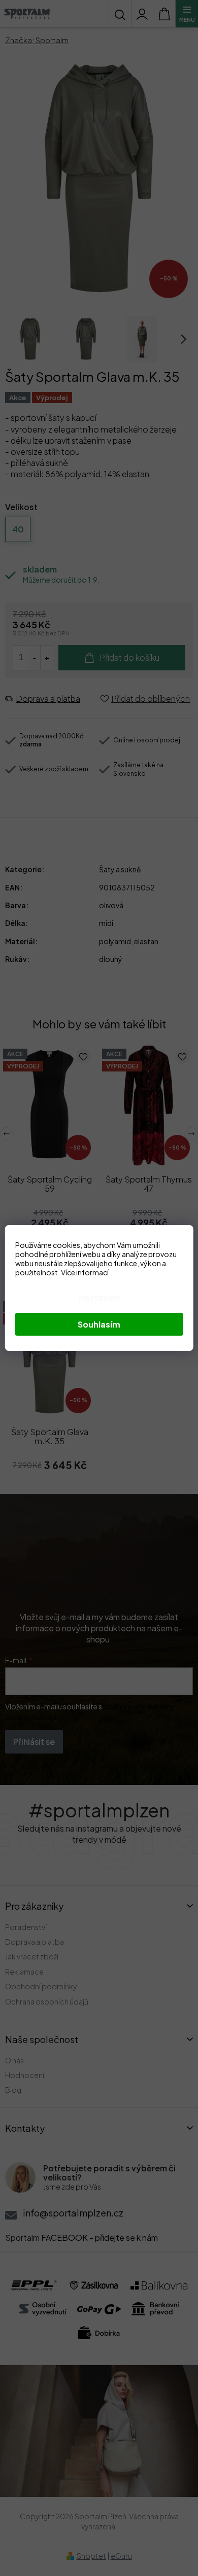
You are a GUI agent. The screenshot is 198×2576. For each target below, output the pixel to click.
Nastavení (99, 1297)
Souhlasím (99, 1324)
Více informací (85, 1272)
